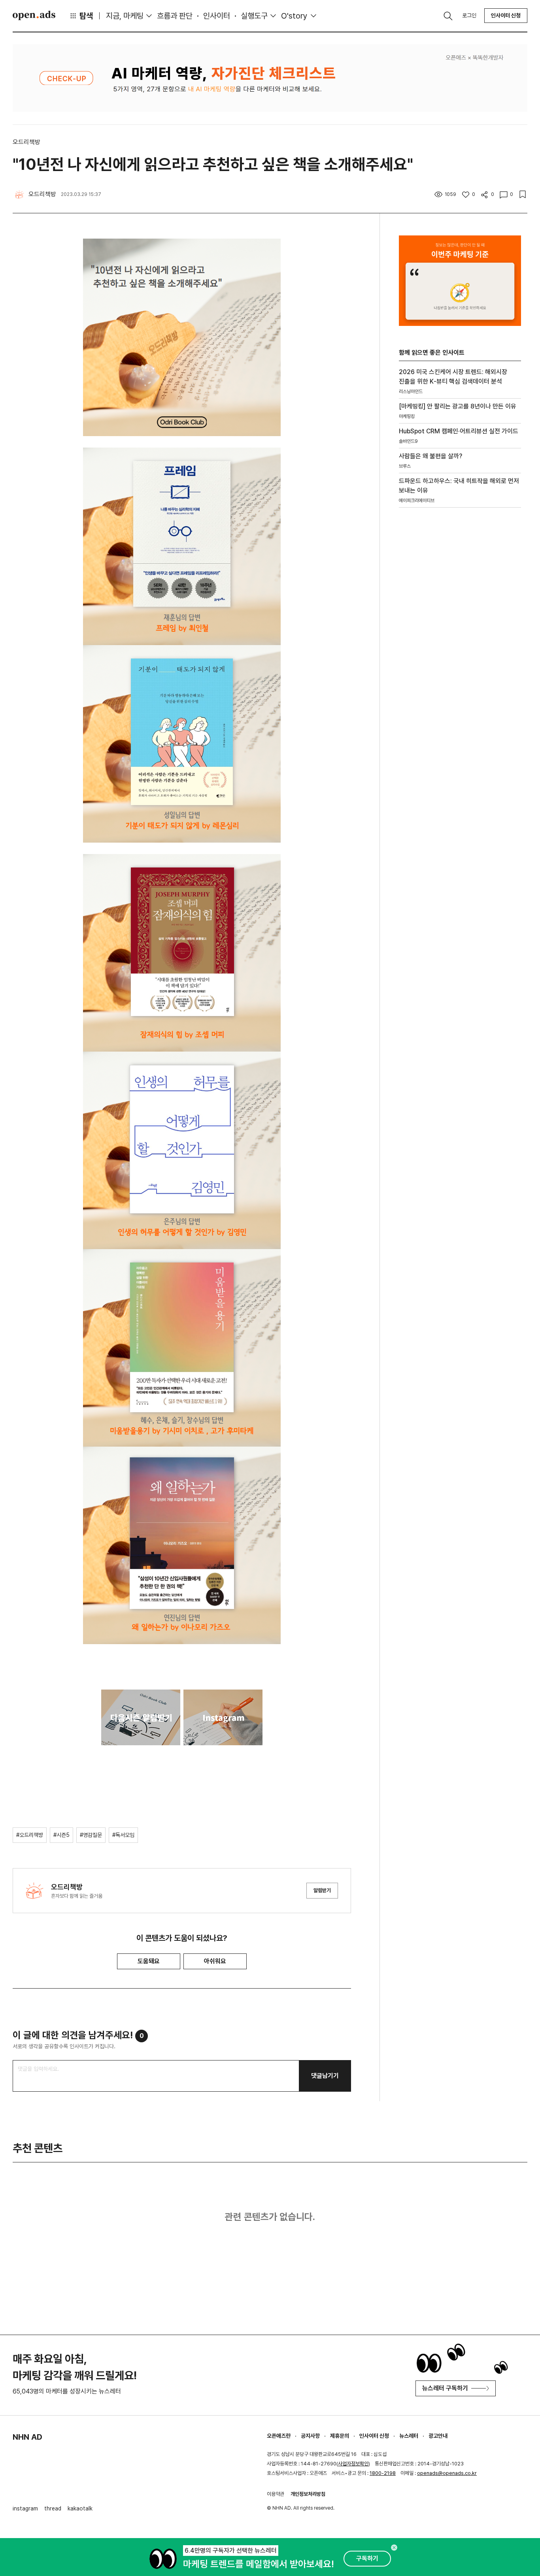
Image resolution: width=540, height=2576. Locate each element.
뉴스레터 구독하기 (445, 2388)
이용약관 (276, 2494)
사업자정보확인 (353, 2464)
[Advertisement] (458, 648)
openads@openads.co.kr (447, 2473)
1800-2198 (383, 2473)
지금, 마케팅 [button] (125, 16)
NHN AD (27, 2437)
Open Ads (34, 15)
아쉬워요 (215, 1961)
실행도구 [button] (254, 16)
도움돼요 (149, 1961)
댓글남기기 (325, 2076)
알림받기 (322, 1890)
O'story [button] (294, 16)
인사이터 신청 (506, 15)
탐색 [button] (86, 16)
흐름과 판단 (175, 16)
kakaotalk (80, 2508)
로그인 (469, 15)
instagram (25, 2508)
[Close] (394, 2548)
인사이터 (217, 16)
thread (53, 2508)
